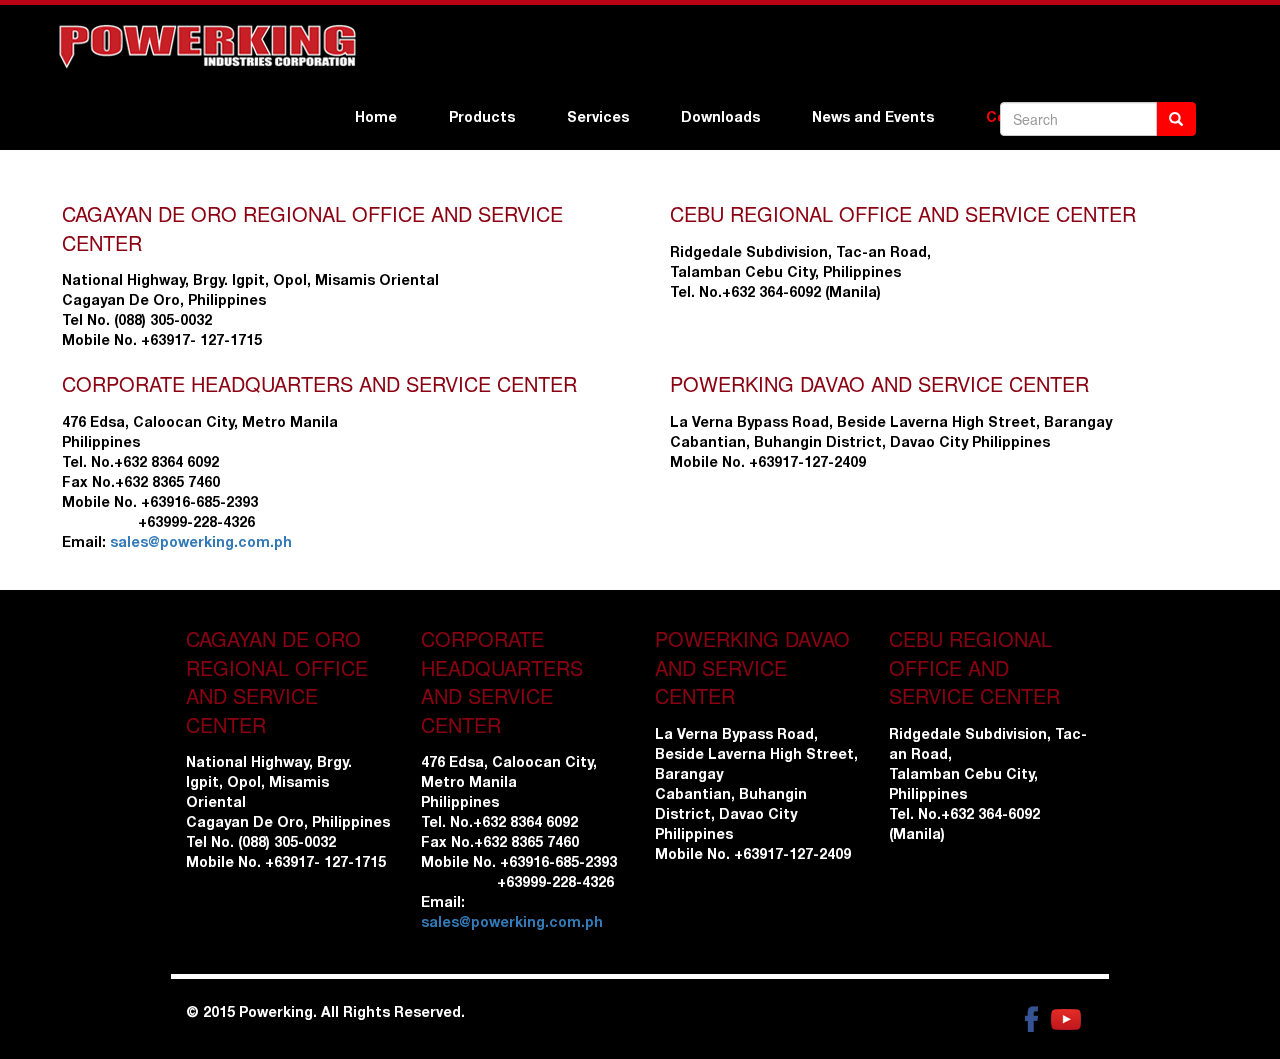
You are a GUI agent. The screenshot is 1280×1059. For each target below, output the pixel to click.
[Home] (206, 46)
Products (482, 119)
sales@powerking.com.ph (201, 544)
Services (598, 119)
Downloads (720, 119)
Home (376, 119)
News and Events (873, 119)
